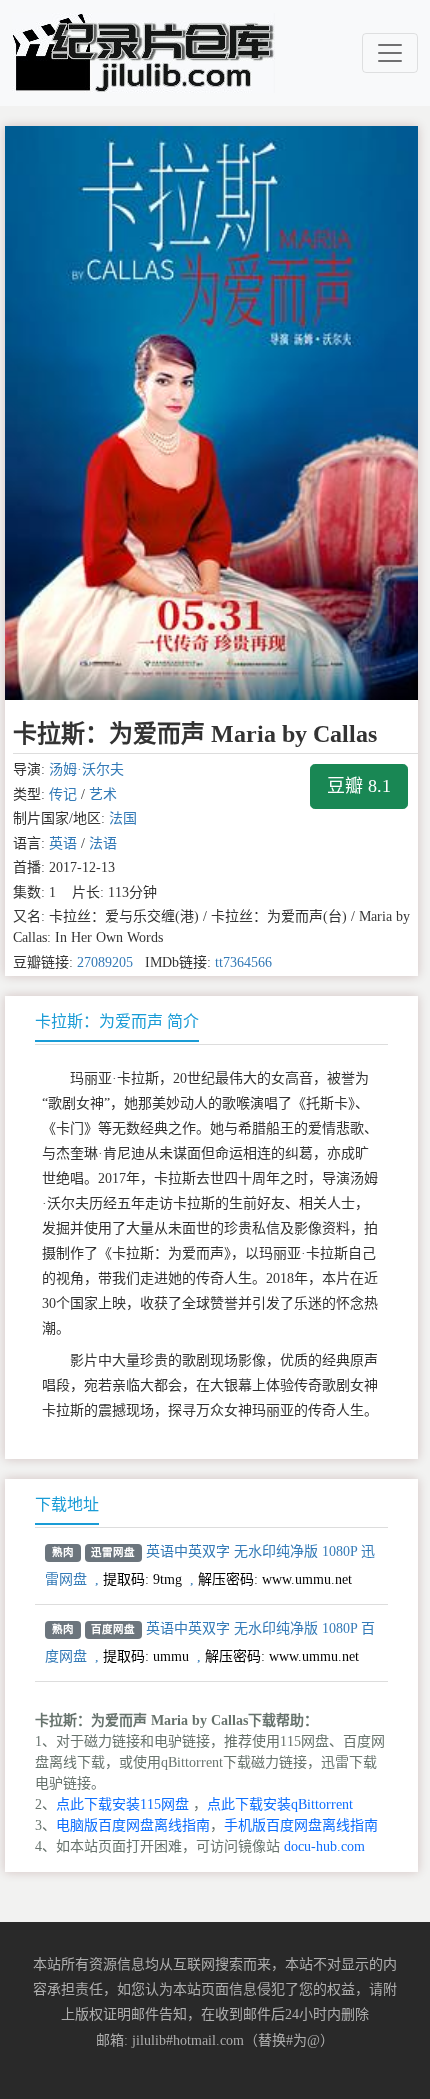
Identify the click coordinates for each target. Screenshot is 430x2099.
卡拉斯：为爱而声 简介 (117, 1021)
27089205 (105, 962)
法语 (103, 843)
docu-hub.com (324, 1846)
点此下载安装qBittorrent (280, 1804)
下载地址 (67, 1504)
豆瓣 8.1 (359, 786)
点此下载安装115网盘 (122, 1804)
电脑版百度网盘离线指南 (133, 1825)
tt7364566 (243, 962)
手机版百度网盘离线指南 (301, 1825)
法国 (123, 818)
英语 (63, 843)
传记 (63, 794)
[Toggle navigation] (390, 53)
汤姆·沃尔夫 (86, 769)
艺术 (103, 794)
